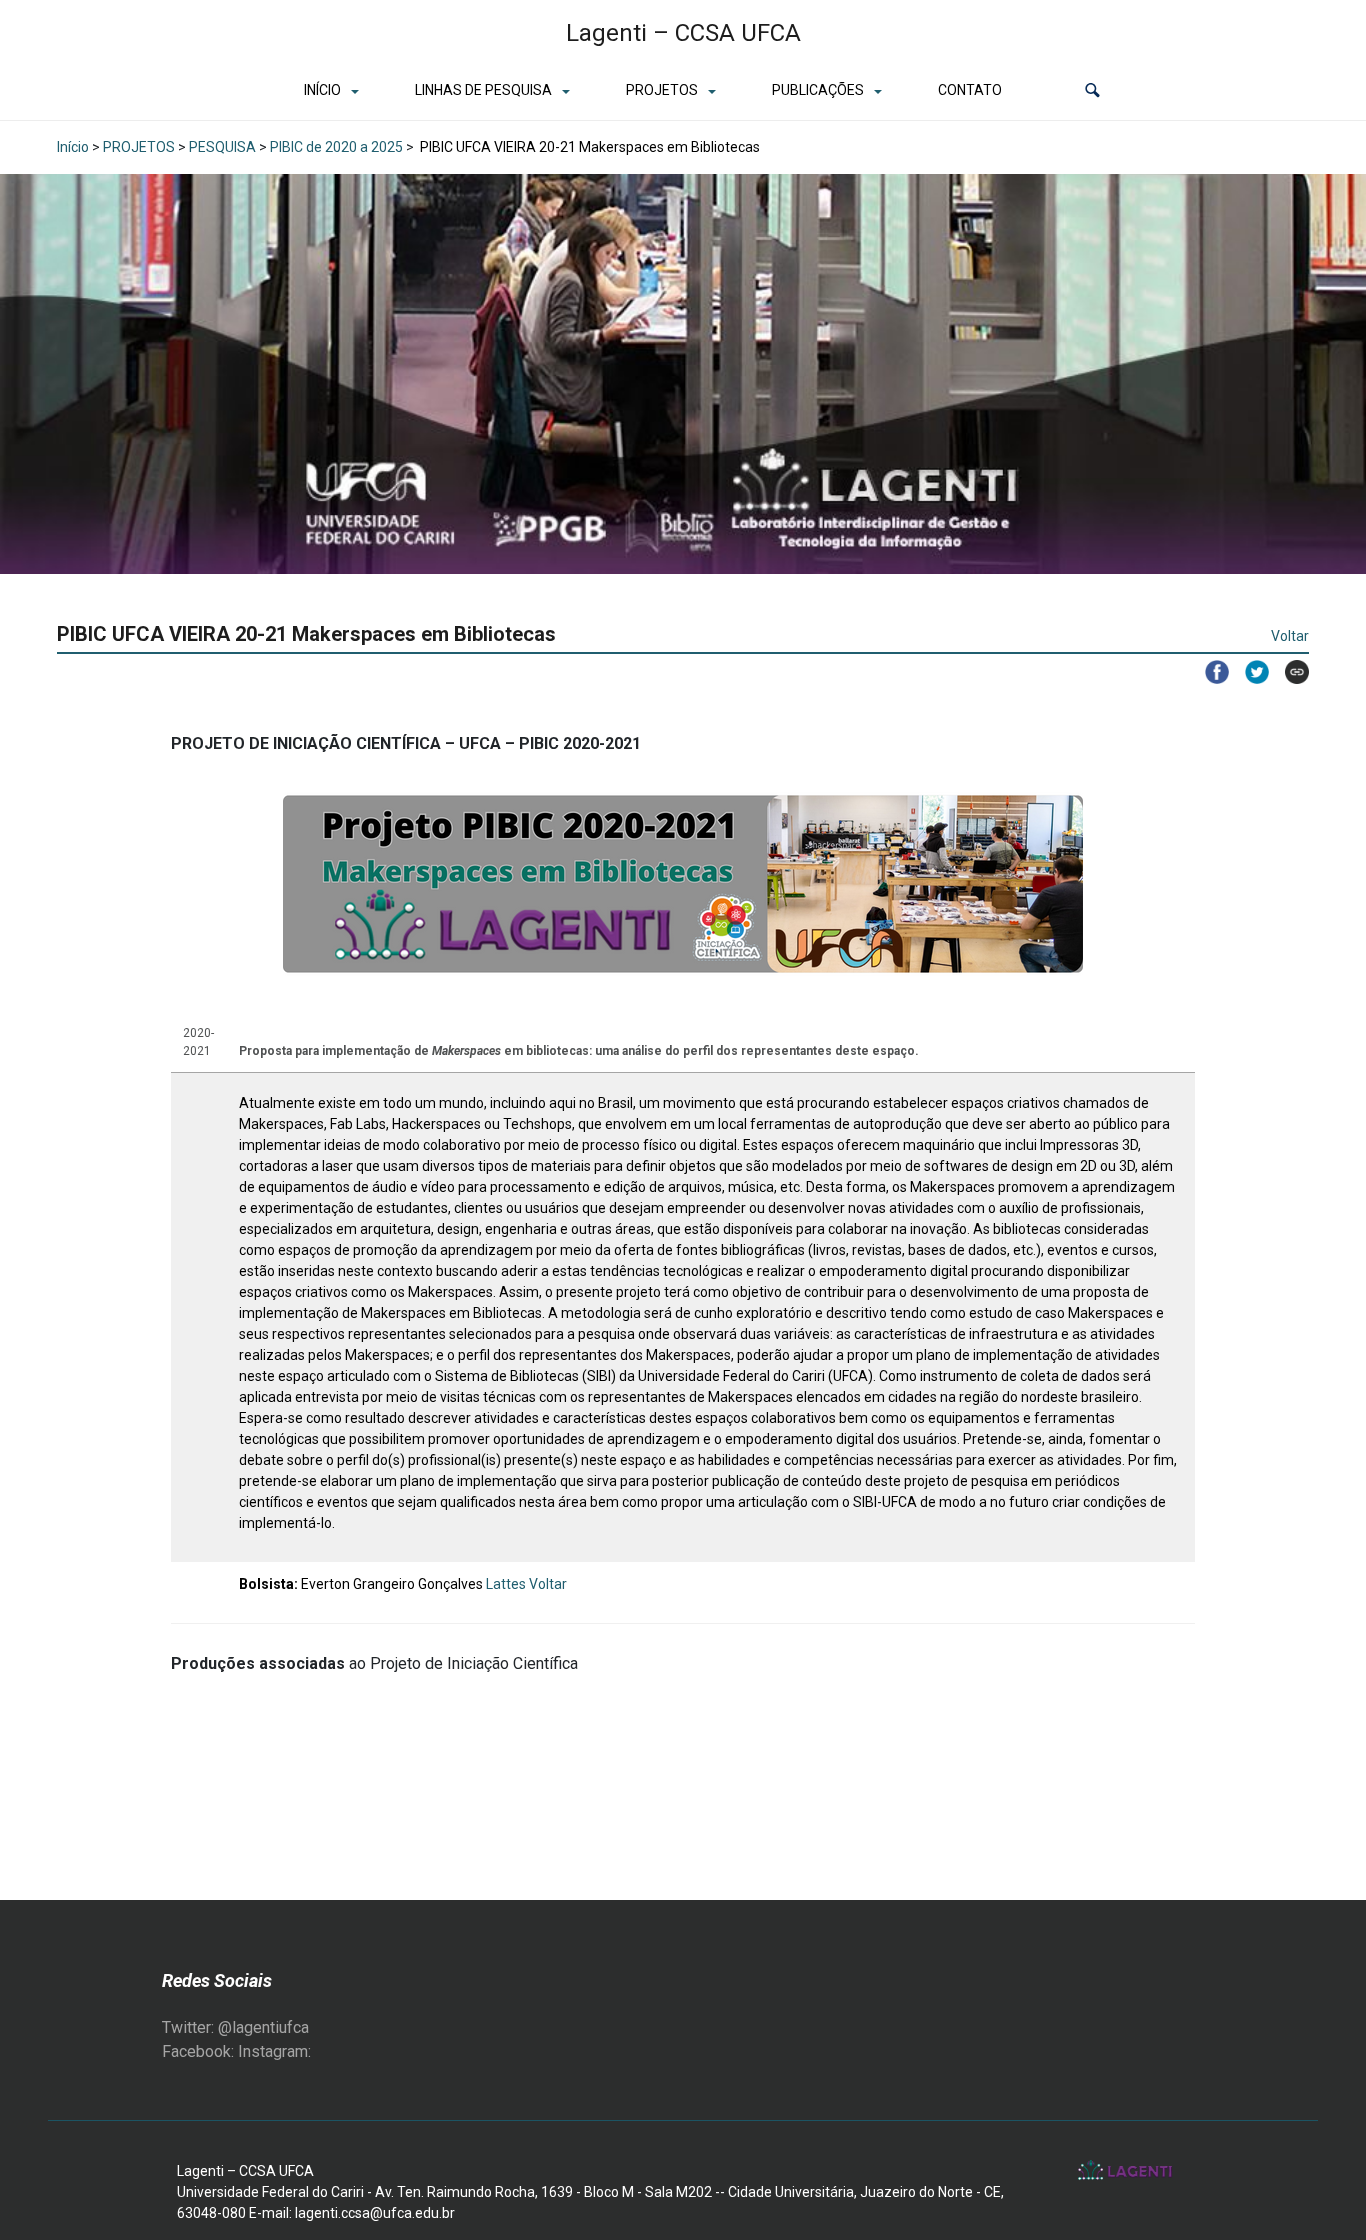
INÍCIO (322, 90)
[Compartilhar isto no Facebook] (1209, 672)
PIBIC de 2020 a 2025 (336, 147)
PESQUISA (222, 147)
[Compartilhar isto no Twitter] (1249, 672)
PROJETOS (662, 90)
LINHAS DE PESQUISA (483, 90)
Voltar (1290, 636)
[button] (1092, 90)
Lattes (506, 1584)
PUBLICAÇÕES (818, 90)
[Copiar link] (1289, 672)
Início (73, 147)
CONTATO (970, 90)
